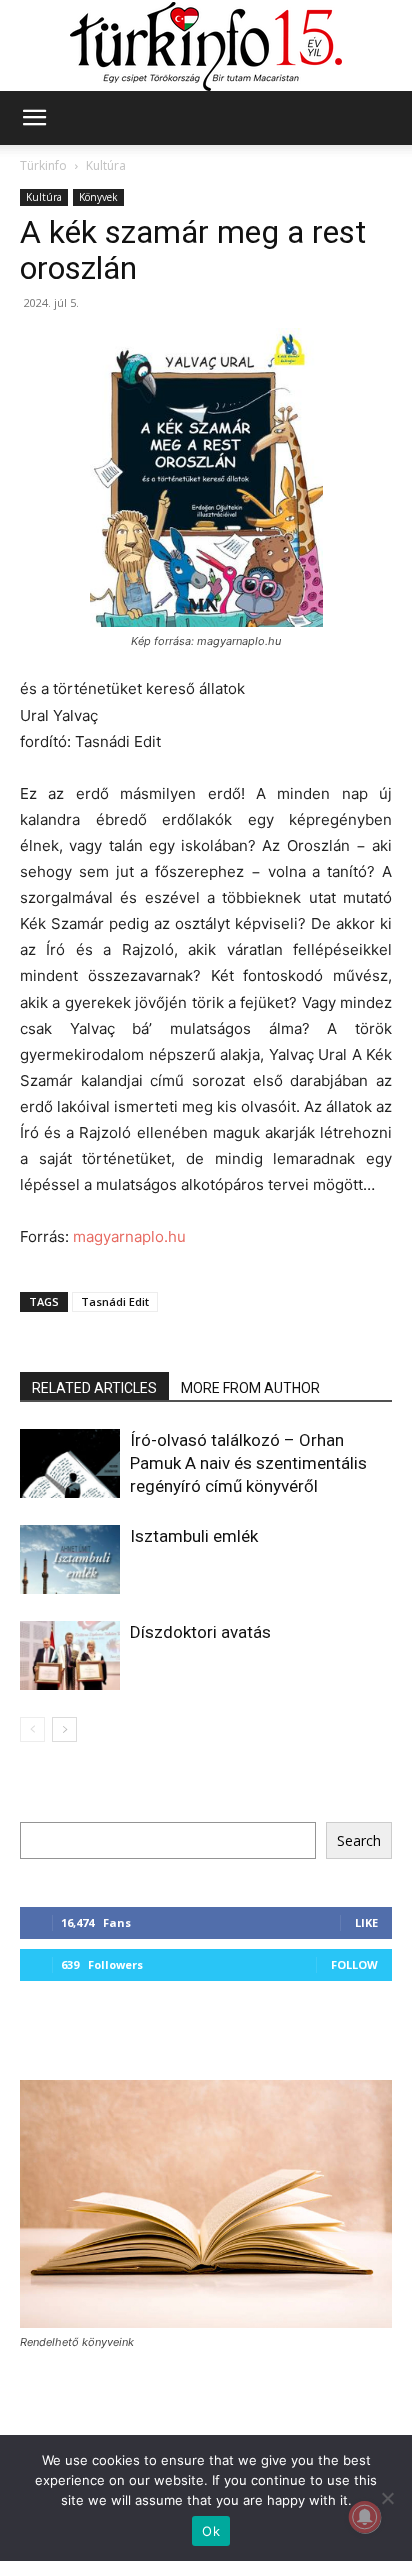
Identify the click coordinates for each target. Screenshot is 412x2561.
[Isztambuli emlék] (70, 1559)
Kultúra (106, 165)
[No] (387, 2498)
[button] (34, 118)
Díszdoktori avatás (200, 1632)
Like (366, 1922)
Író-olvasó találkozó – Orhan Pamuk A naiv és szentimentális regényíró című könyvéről (248, 1463)
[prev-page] (32, 1729)
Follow (354, 1964)
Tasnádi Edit (115, 1301)
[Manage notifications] (365, 2517)
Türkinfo (43, 165)
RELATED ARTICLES (94, 1388)
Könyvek (98, 197)
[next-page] (64, 1729)
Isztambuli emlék (194, 1536)
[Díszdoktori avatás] (70, 1655)
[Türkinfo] (206, 46)
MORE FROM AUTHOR (250, 1388)
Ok (211, 2531)
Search (359, 1840)
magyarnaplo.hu (129, 1236)
